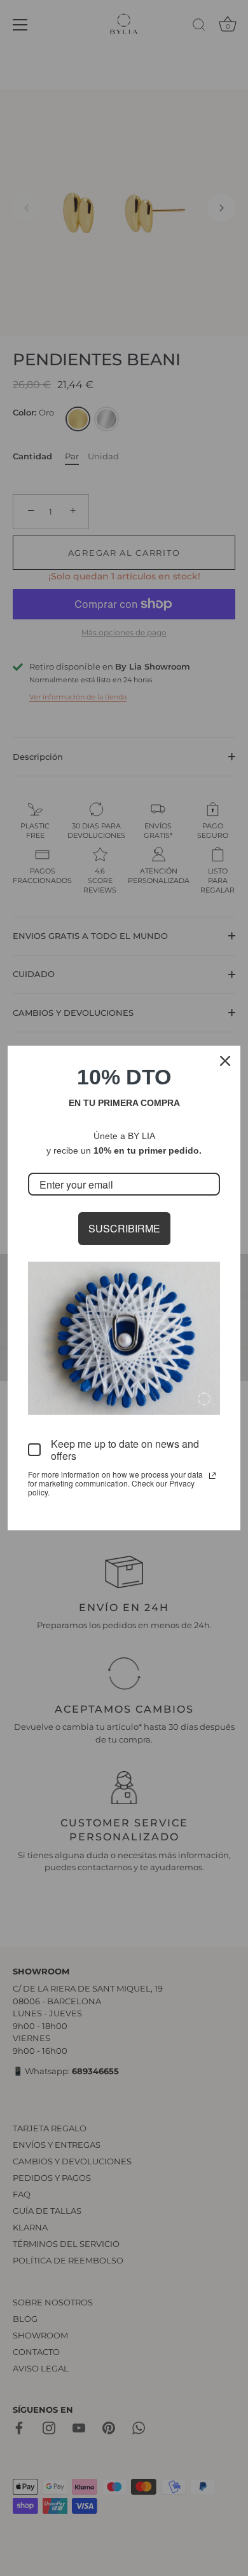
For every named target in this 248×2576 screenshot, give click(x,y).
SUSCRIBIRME (124, 1228)
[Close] (225, 1061)
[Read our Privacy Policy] (212, 1476)
